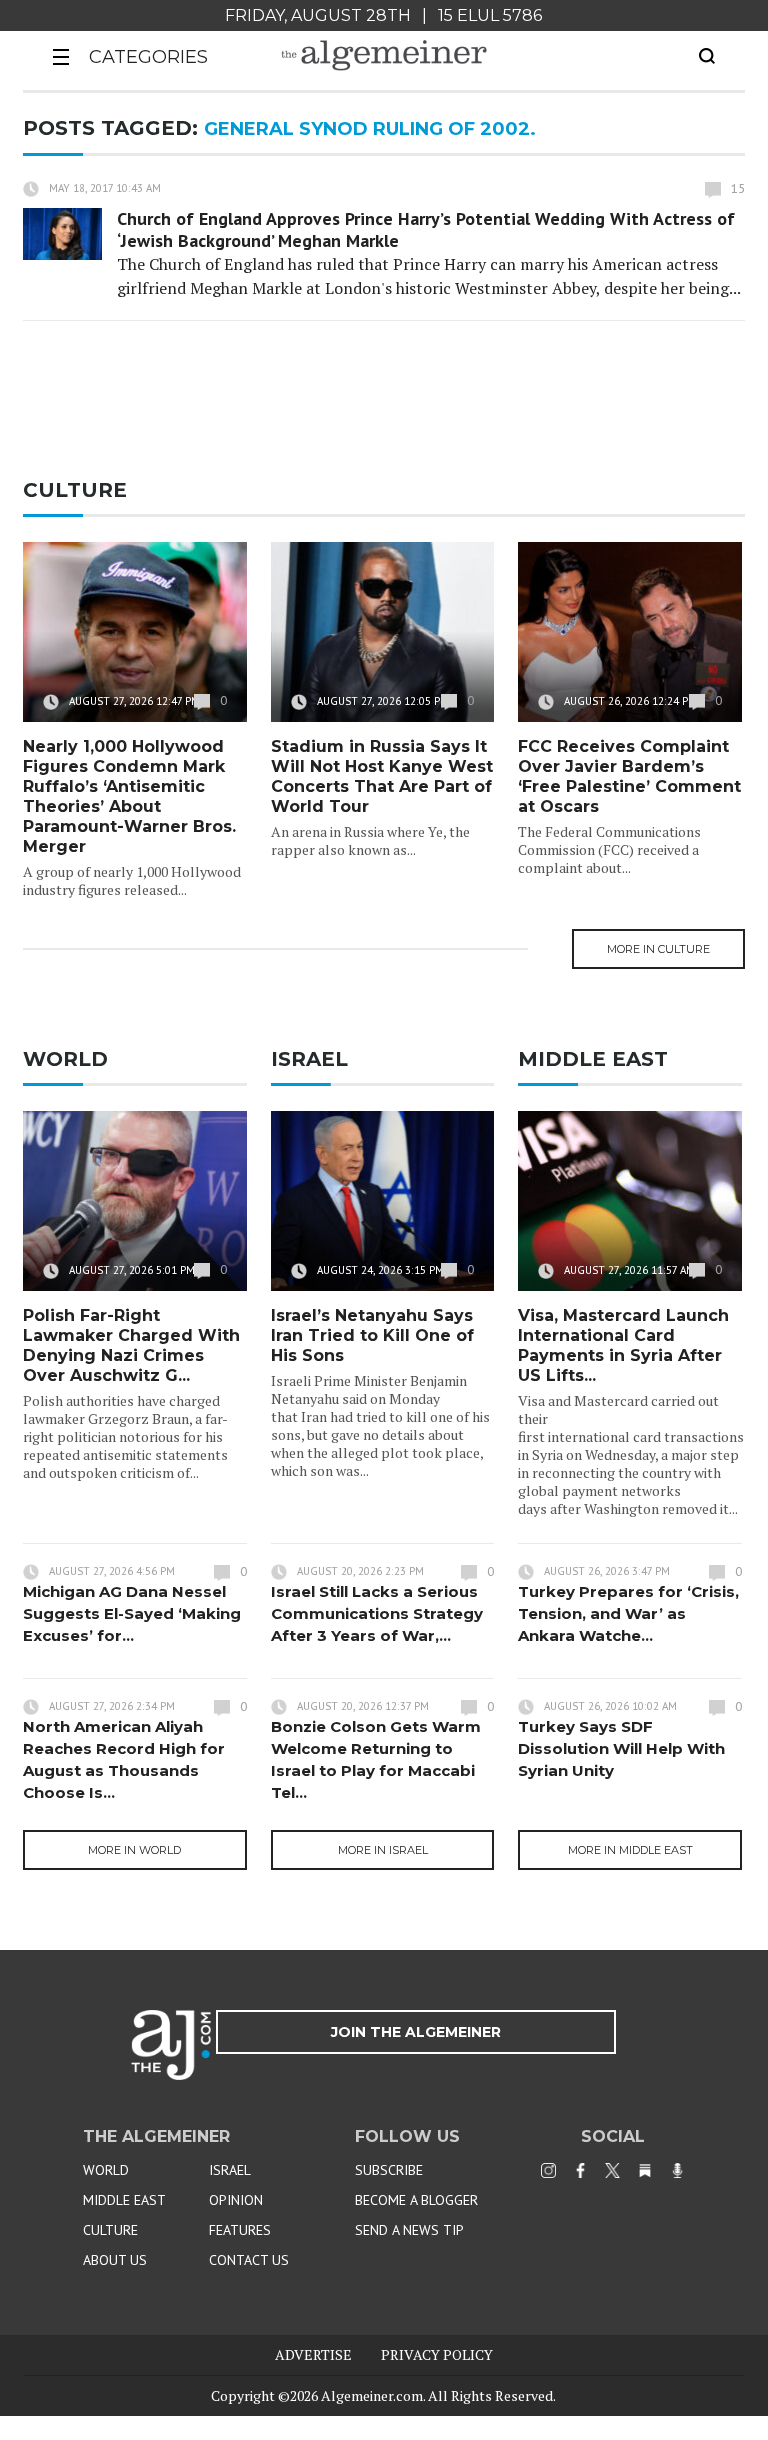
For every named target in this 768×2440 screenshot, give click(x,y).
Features (240, 2230)
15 (738, 188)
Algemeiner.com (372, 2395)
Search (707, 56)
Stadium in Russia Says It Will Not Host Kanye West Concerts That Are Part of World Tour (382, 776)
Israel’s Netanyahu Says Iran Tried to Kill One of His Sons (372, 1335)
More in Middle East (630, 1850)
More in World (134, 1850)
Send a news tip (409, 2230)
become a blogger (416, 2200)
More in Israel (383, 1850)
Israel (230, 2170)
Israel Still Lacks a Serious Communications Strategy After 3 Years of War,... (377, 1613)
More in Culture (658, 949)
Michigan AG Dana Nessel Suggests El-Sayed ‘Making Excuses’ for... (132, 1613)
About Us (115, 2260)
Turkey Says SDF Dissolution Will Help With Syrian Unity (621, 1748)
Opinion (236, 2200)
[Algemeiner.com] (384, 55)
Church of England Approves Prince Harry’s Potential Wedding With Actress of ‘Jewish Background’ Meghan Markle (426, 229)
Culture (110, 2230)
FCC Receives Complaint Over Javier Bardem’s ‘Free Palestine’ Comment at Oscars (629, 776)
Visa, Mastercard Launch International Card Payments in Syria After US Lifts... (623, 1345)
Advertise (313, 2354)
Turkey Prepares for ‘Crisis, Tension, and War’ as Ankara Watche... (628, 1613)
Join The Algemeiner (416, 2032)
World (106, 2170)
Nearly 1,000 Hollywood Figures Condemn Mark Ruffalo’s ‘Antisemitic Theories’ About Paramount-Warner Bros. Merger (129, 796)
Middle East (124, 2200)
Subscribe (389, 2170)
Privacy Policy (437, 2354)
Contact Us (249, 2260)
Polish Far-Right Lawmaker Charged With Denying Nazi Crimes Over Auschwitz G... (131, 1345)
